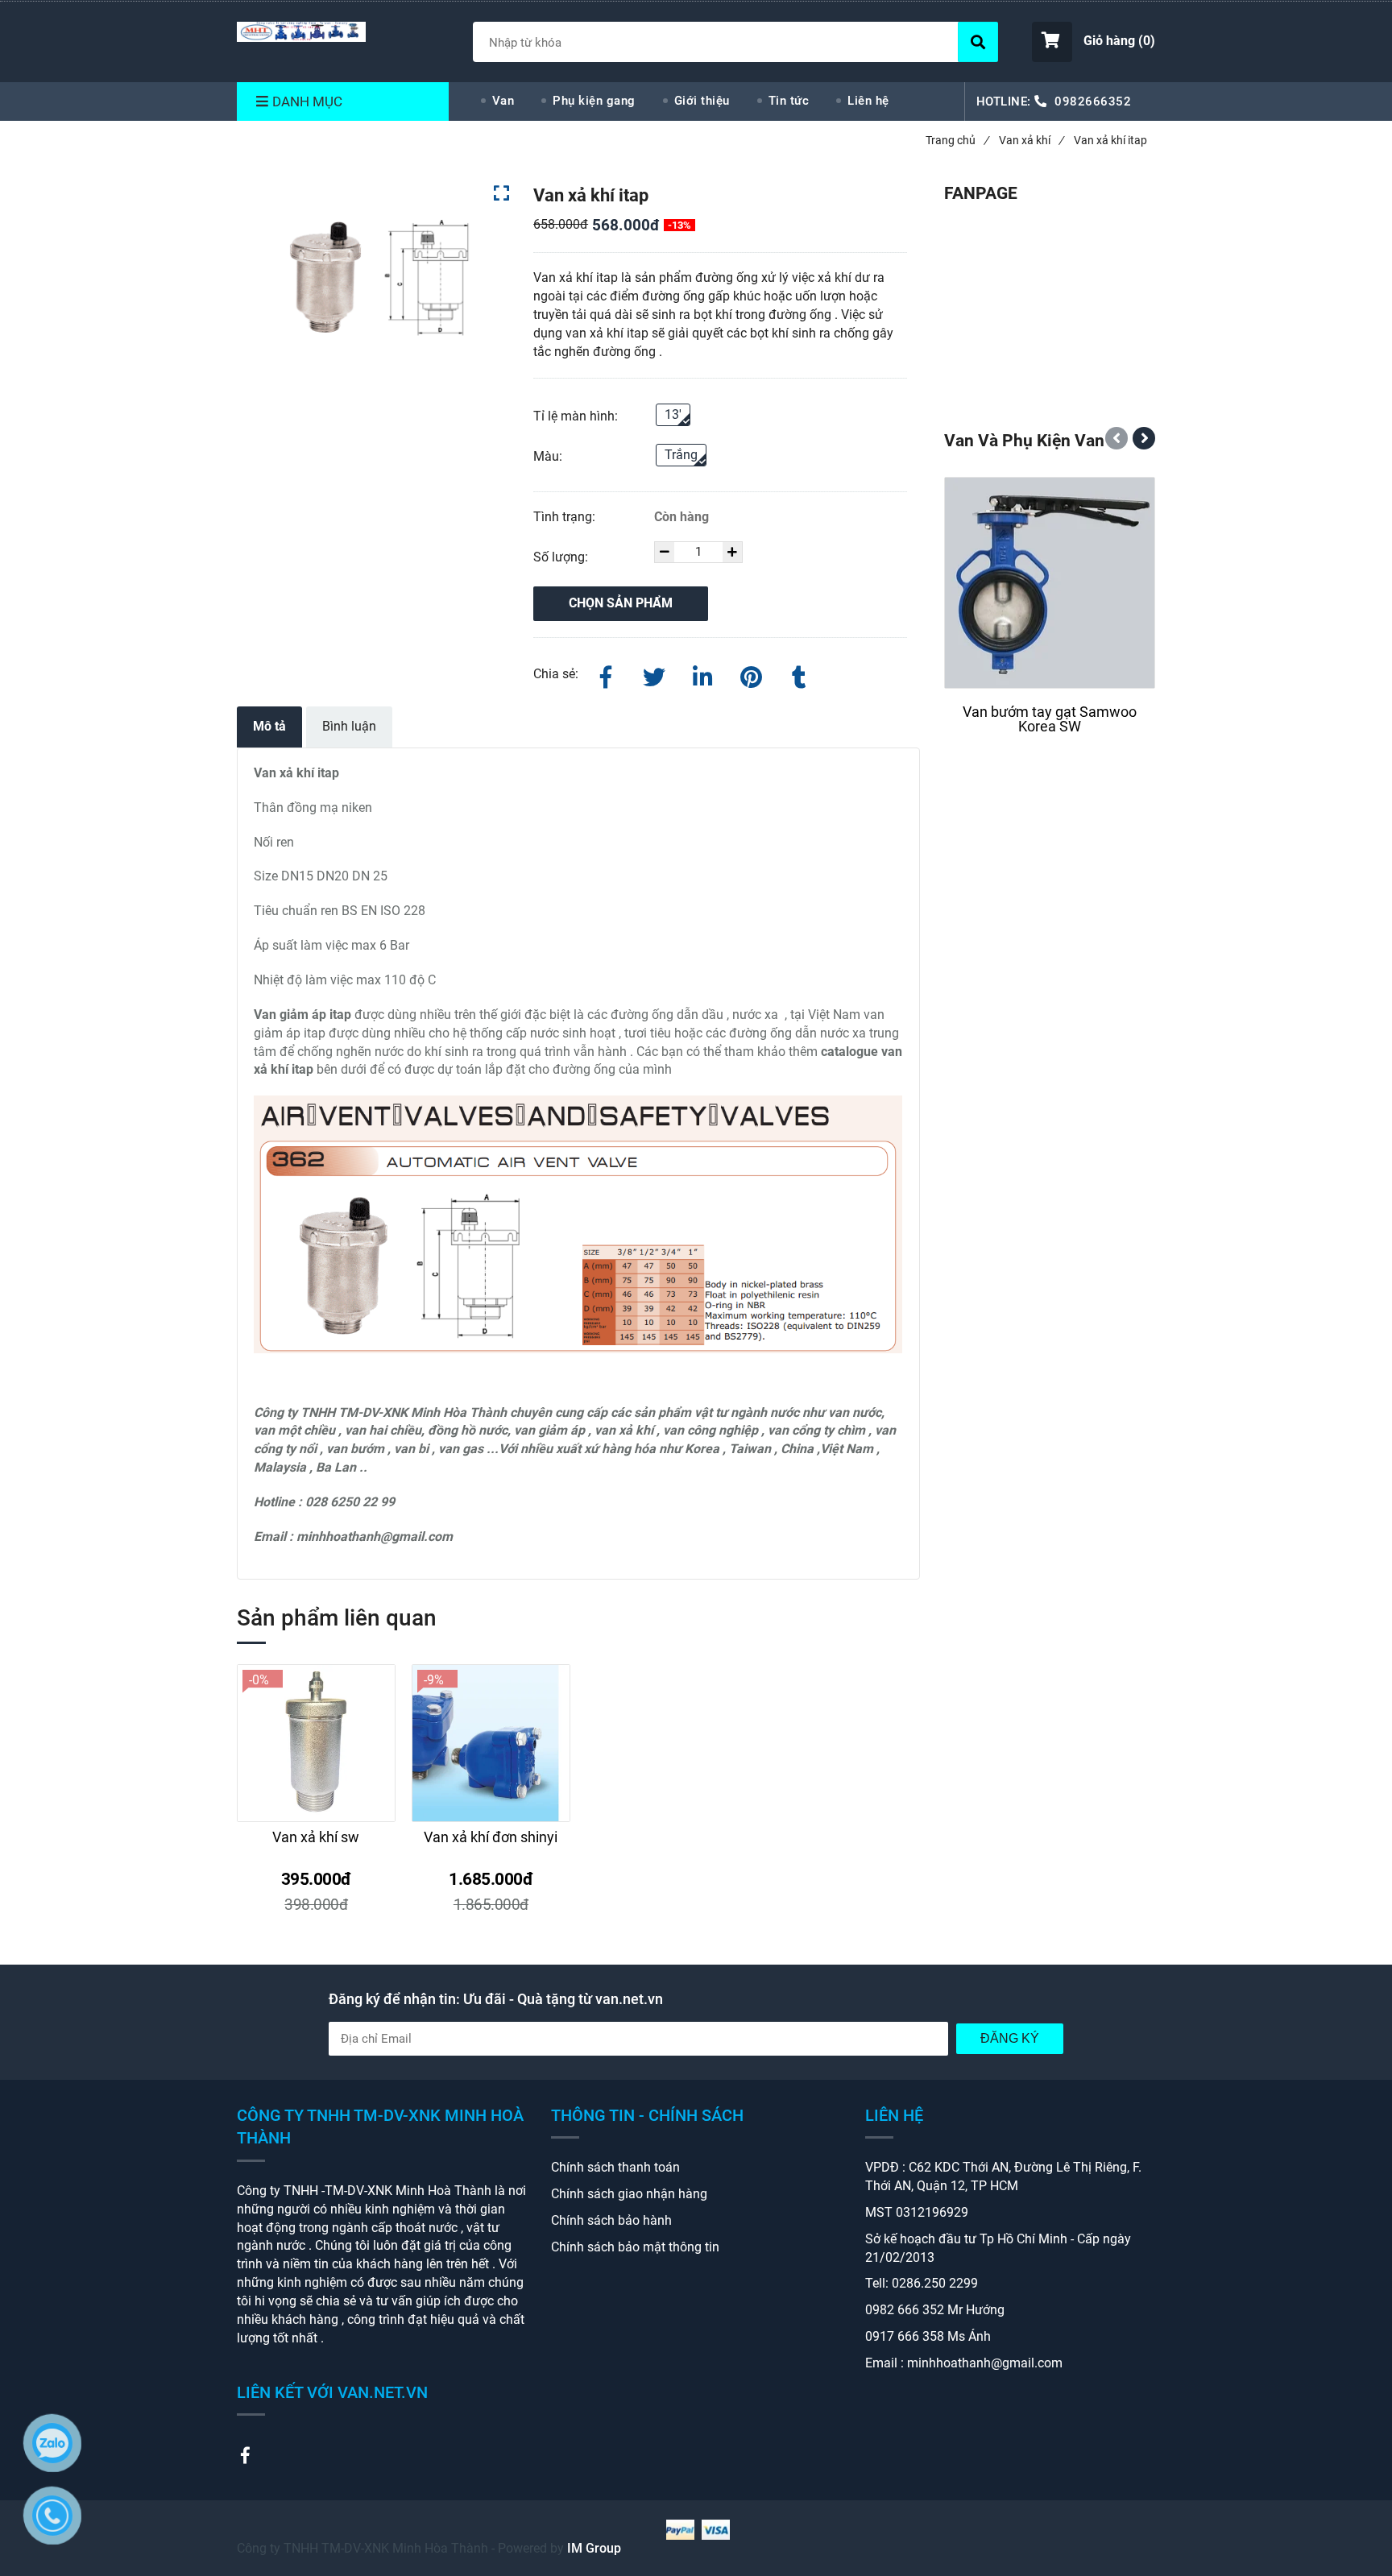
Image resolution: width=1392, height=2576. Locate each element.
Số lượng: (562, 557)
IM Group (594, 2548)
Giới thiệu (702, 101)
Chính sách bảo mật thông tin (635, 2247)
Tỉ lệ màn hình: (576, 416)
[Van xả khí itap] (301, 32)
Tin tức (789, 101)
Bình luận (349, 726)
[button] (1094, 42)
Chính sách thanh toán (615, 2167)
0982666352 (1093, 101)
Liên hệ (868, 101)
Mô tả (269, 726)
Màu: (548, 456)
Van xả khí (1031, 140)
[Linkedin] (702, 674)
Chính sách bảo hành (611, 2220)
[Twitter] (654, 674)
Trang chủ (957, 140)
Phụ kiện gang (594, 101)
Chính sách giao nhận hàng (629, 2194)
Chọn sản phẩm (621, 603)
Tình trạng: (566, 517)
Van (503, 101)
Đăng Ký (1010, 2038)
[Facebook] (606, 674)
